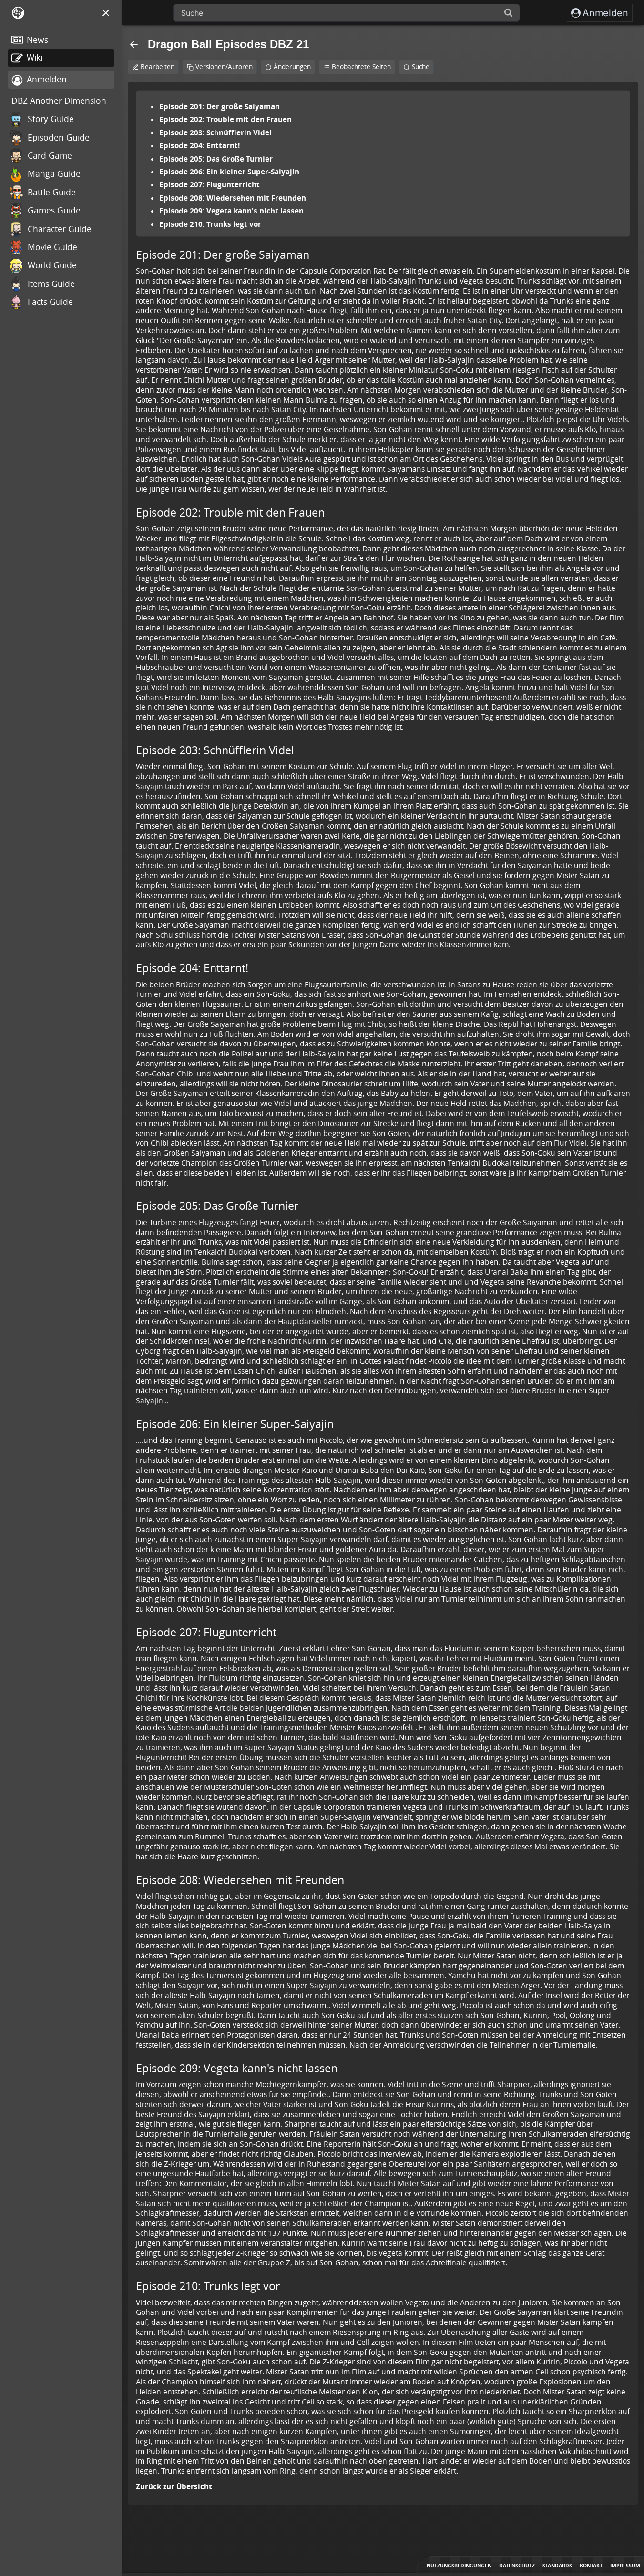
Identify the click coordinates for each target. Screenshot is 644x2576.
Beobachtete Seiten (361, 67)
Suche (421, 67)
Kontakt (591, 2566)
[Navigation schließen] (106, 13)
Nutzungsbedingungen (459, 2566)
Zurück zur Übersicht (174, 2486)
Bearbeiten (158, 67)
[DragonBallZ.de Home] (18, 13)
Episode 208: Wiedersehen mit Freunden (233, 198)
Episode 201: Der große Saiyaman (220, 106)
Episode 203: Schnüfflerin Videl (215, 132)
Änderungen (292, 67)
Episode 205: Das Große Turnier (216, 159)
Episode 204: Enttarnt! (199, 145)
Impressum (625, 2566)
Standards (557, 2566)
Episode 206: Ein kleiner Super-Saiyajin (229, 172)
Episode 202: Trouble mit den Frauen (225, 119)
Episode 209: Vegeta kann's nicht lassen (231, 211)
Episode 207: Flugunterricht (210, 184)
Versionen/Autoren (224, 67)
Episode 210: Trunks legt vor (210, 224)
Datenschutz (517, 2566)
